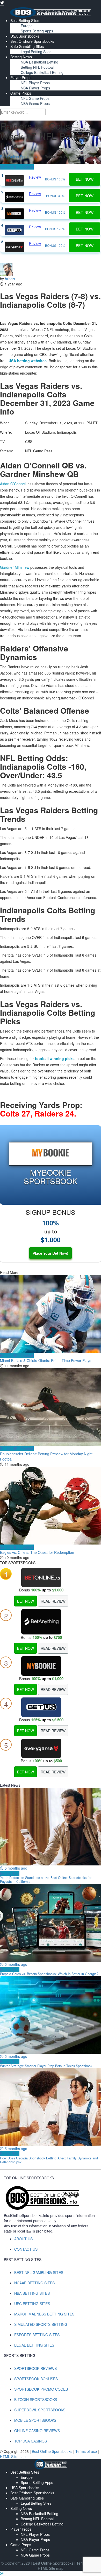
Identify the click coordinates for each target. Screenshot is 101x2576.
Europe (27, 26)
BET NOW (26, 1601)
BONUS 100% (55, 179)
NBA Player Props (35, 88)
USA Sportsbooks (25, 36)
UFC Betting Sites (32, 2304)
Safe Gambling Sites (27, 46)
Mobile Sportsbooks (35, 2420)
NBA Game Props (35, 103)
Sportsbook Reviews (35, 2368)
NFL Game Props (35, 98)
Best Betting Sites (25, 20)
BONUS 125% (55, 229)
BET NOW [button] (85, 179)
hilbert (10, 279)
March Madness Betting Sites (44, 2314)
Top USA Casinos (31, 2441)
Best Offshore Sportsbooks (32, 41)
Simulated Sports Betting (41, 2324)
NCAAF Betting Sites (34, 2283)
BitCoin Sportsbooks (36, 2399)
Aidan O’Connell (13, 484)
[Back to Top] (2, 2573)
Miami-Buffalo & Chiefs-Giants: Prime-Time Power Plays (46, 1360)
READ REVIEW (53, 1601)
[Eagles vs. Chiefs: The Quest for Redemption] (51, 1506)
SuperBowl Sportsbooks (40, 2410)
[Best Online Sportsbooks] (51, 12)
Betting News (21, 57)
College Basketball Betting (42, 72)
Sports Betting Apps (37, 31)
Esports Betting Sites (37, 2335)
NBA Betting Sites (32, 2293)
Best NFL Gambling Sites (39, 2272)
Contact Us (26, 2249)
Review (35, 177)
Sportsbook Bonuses (36, 2379)
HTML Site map (13, 2456)
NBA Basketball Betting (39, 62)
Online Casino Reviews (37, 2431)
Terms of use (87, 2451)
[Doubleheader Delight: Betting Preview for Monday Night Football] (51, 1407)
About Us (23, 2239)
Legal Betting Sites (36, 52)
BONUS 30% (55, 196)
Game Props (21, 93)
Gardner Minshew (15, 567)
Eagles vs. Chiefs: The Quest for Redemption (37, 1552)
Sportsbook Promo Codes (41, 2389)
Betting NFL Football (38, 67)
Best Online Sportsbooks (20, 157)
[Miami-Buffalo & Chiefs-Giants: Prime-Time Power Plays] (51, 1314)
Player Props (21, 78)
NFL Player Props (35, 83)
